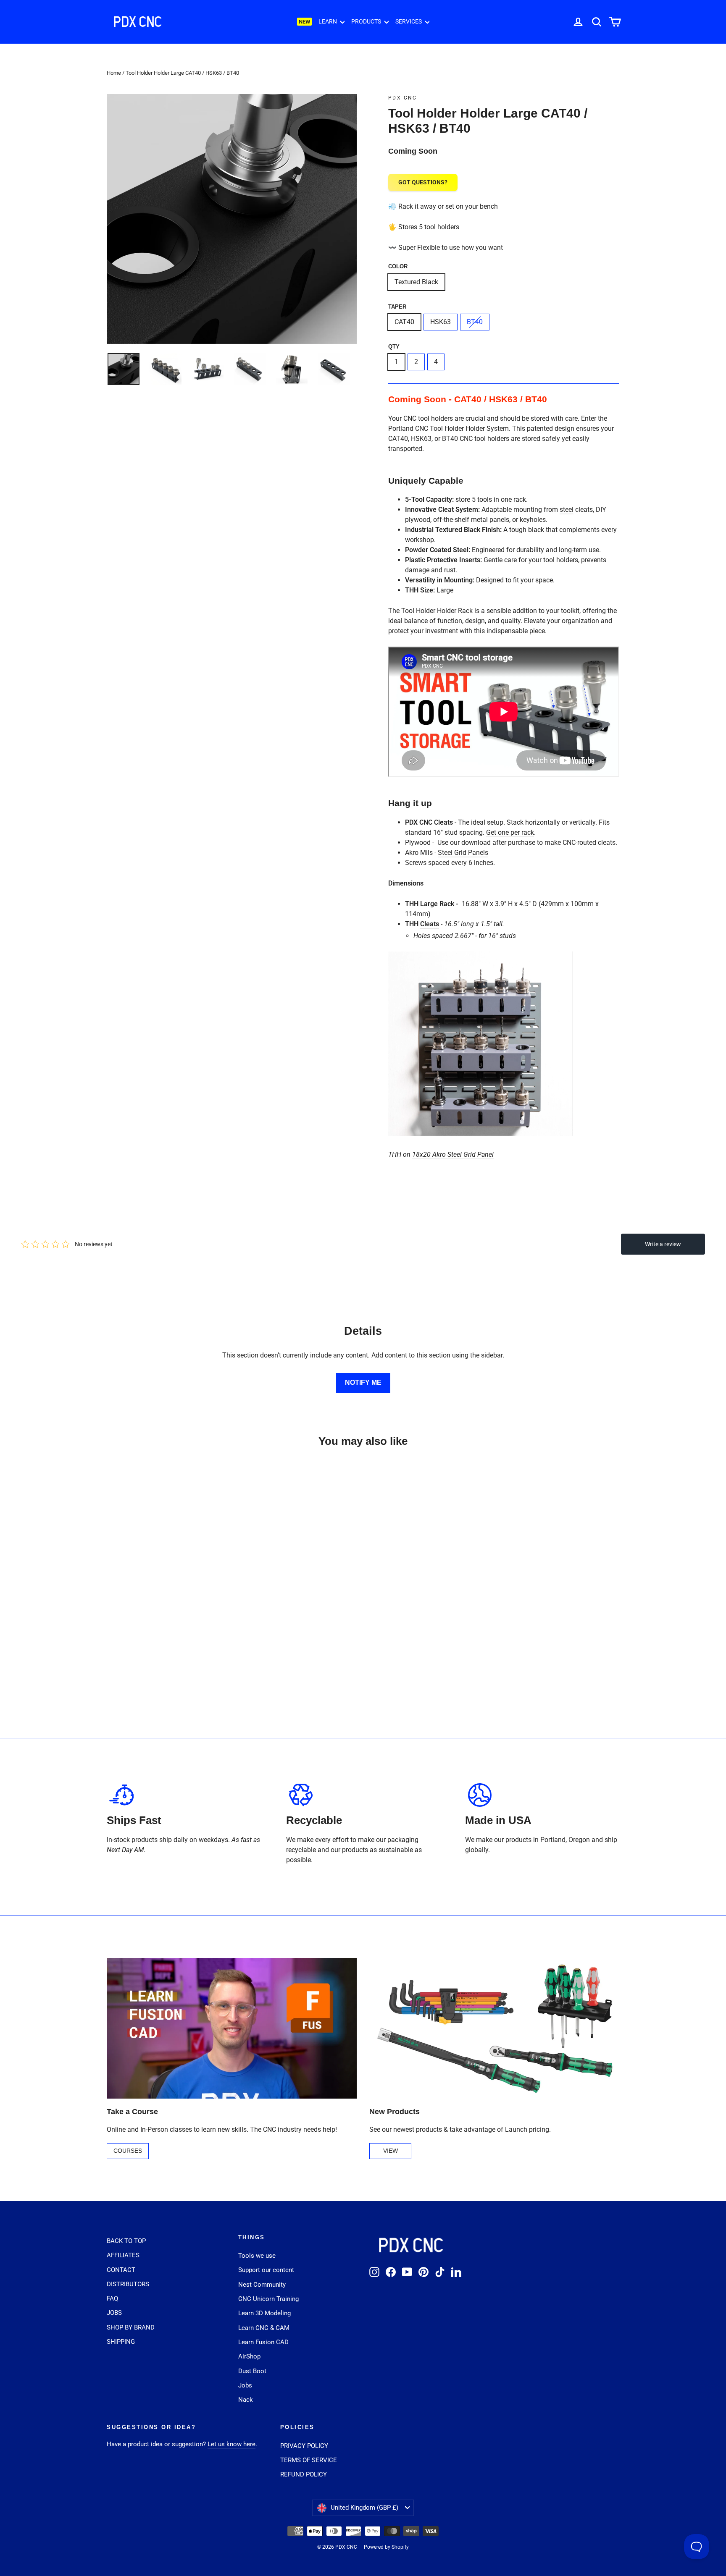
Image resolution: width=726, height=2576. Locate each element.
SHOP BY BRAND (131, 2327)
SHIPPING (121, 2342)
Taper (397, 307)
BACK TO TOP (126, 2241)
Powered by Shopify (386, 2547)
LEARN (328, 21)
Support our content (266, 2270)
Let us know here (231, 2444)
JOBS (114, 2313)
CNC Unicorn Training (268, 2299)
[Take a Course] (232, 2028)
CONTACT (121, 2270)
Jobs (245, 2385)
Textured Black (416, 282)
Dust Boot (252, 2371)
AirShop (249, 2356)
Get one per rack (510, 832)
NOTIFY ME (363, 1382)
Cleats (430, 924)
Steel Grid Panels (463, 853)
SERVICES (409, 21)
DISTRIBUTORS (128, 2284)
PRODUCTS (367, 21)
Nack (246, 2400)
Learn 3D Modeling (264, 2313)
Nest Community (262, 2285)
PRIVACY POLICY (304, 2446)
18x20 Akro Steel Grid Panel (453, 1154)
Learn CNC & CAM (264, 2328)
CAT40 (404, 322)
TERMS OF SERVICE (309, 2460)
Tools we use (257, 2256)
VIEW (391, 2151)
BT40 (475, 322)
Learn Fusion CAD (263, 2342)
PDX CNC (403, 98)
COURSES (128, 2151)
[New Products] (494, 2028)
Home (114, 73)
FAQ (112, 2298)
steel (567, 510)
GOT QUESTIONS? (423, 182)
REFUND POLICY (304, 2474)
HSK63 (441, 322)
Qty (394, 347)
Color (398, 266)
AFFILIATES (123, 2255)
